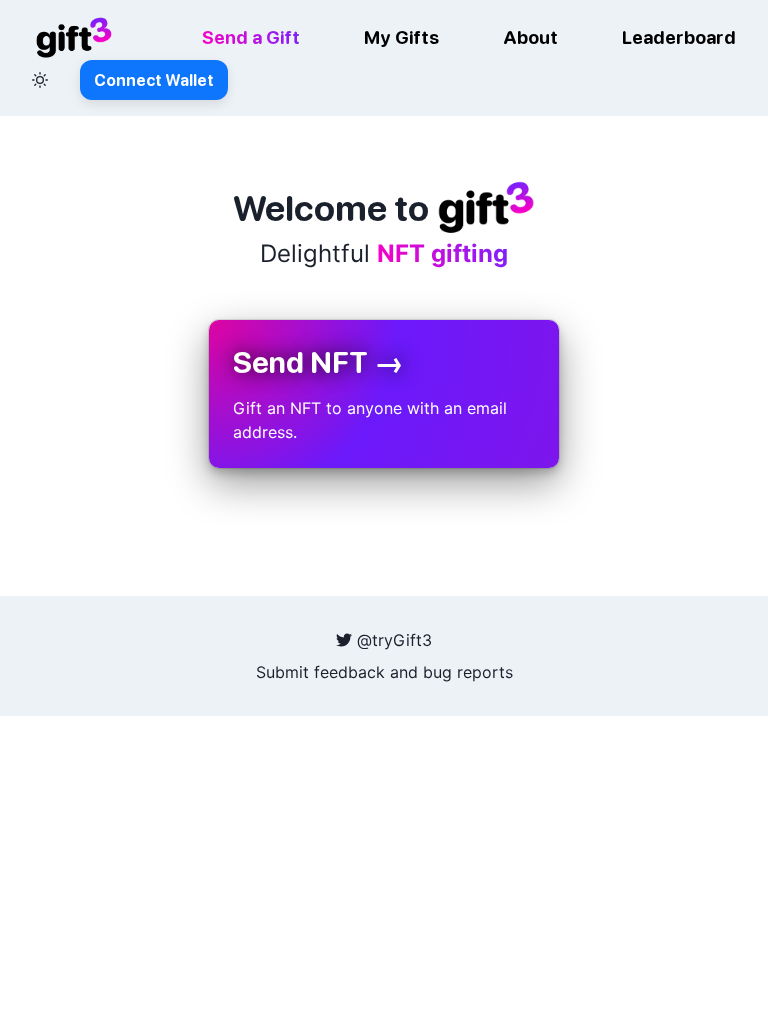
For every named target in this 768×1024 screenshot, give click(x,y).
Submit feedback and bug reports (384, 672)
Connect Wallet (154, 80)
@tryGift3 (392, 640)
